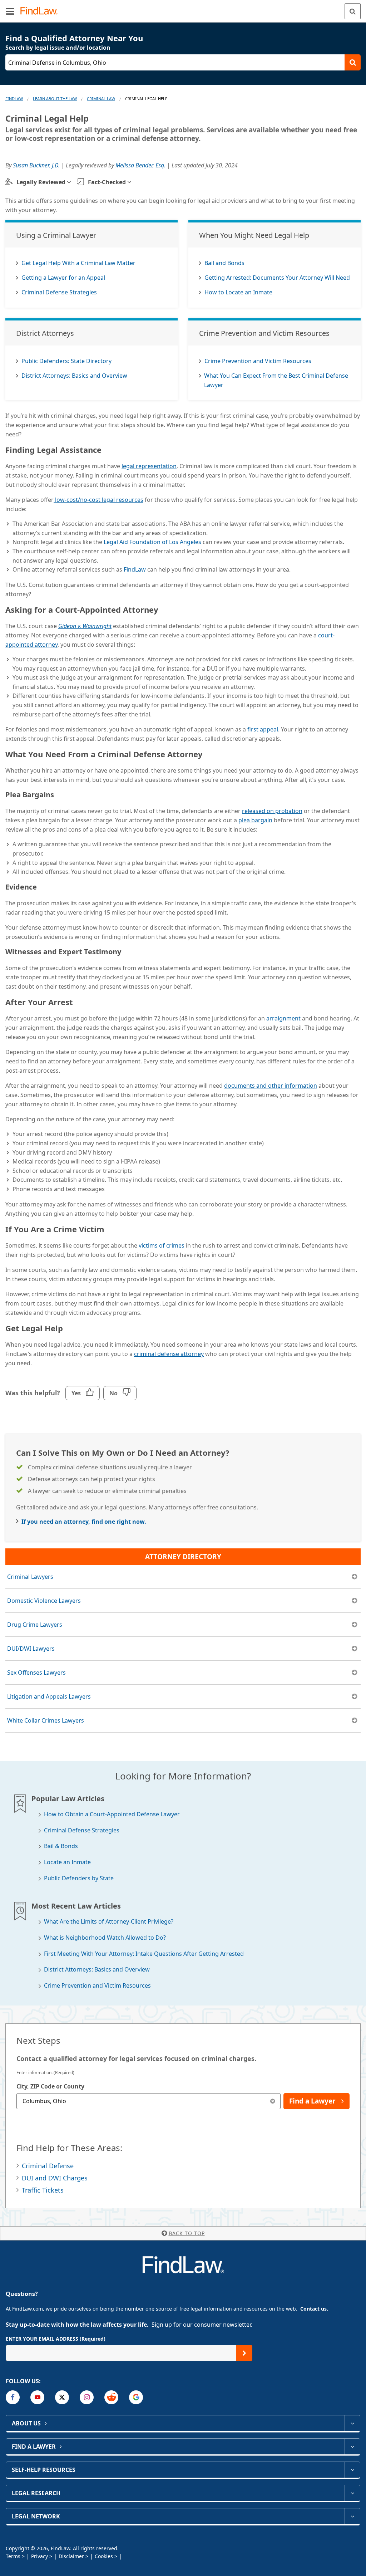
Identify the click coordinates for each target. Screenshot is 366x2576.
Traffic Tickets (43, 2190)
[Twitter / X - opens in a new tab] (62, 2397)
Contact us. (314, 2309)
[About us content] (352, 2423)
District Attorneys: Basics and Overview (97, 1970)
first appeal (263, 729)
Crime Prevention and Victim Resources (97, 1986)
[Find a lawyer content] (352, 2447)
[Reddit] (111, 2397)
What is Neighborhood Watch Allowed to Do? (105, 1938)
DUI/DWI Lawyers (31, 1649)
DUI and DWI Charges (55, 2178)
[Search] (353, 11)
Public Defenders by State (79, 1878)
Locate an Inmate (67, 1862)
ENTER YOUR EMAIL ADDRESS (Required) (56, 2339)
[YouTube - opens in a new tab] (37, 2397)
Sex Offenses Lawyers (36, 1673)
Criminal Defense (48, 2166)
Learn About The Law (55, 99)
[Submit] (244, 2353)
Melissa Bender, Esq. (140, 165)
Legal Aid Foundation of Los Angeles (152, 542)
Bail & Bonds (61, 1846)
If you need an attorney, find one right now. (84, 1522)
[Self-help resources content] (352, 2470)
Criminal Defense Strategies (82, 1830)
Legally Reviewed (41, 182)
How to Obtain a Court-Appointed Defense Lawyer (112, 1814)
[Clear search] (273, 2101)
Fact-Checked (107, 182)
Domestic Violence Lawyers (44, 1601)
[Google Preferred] (136, 2397)
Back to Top (187, 2233)
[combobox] (149, 2101)
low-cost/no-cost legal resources (98, 500)
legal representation (149, 466)
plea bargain (255, 820)
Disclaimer (71, 2556)
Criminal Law (101, 99)
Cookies (104, 2556)
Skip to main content (183, 8)
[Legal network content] (352, 2516)
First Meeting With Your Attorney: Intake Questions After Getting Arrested (144, 1954)
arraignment (283, 1018)
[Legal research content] (352, 2493)
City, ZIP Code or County (50, 2086)
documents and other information (271, 1086)
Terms (13, 2556)
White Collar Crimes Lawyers (46, 1720)
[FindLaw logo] (41, 11)
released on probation (272, 811)
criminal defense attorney (169, 1354)
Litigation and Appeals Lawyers (49, 1696)
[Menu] (10, 11)
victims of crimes (162, 1245)
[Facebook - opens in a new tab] (13, 2397)
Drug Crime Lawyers (35, 1625)
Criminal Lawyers (30, 1577)
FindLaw (14, 99)
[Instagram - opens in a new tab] (87, 2397)
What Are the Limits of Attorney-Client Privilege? (109, 1922)
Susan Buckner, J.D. (36, 165)
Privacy (39, 2556)
